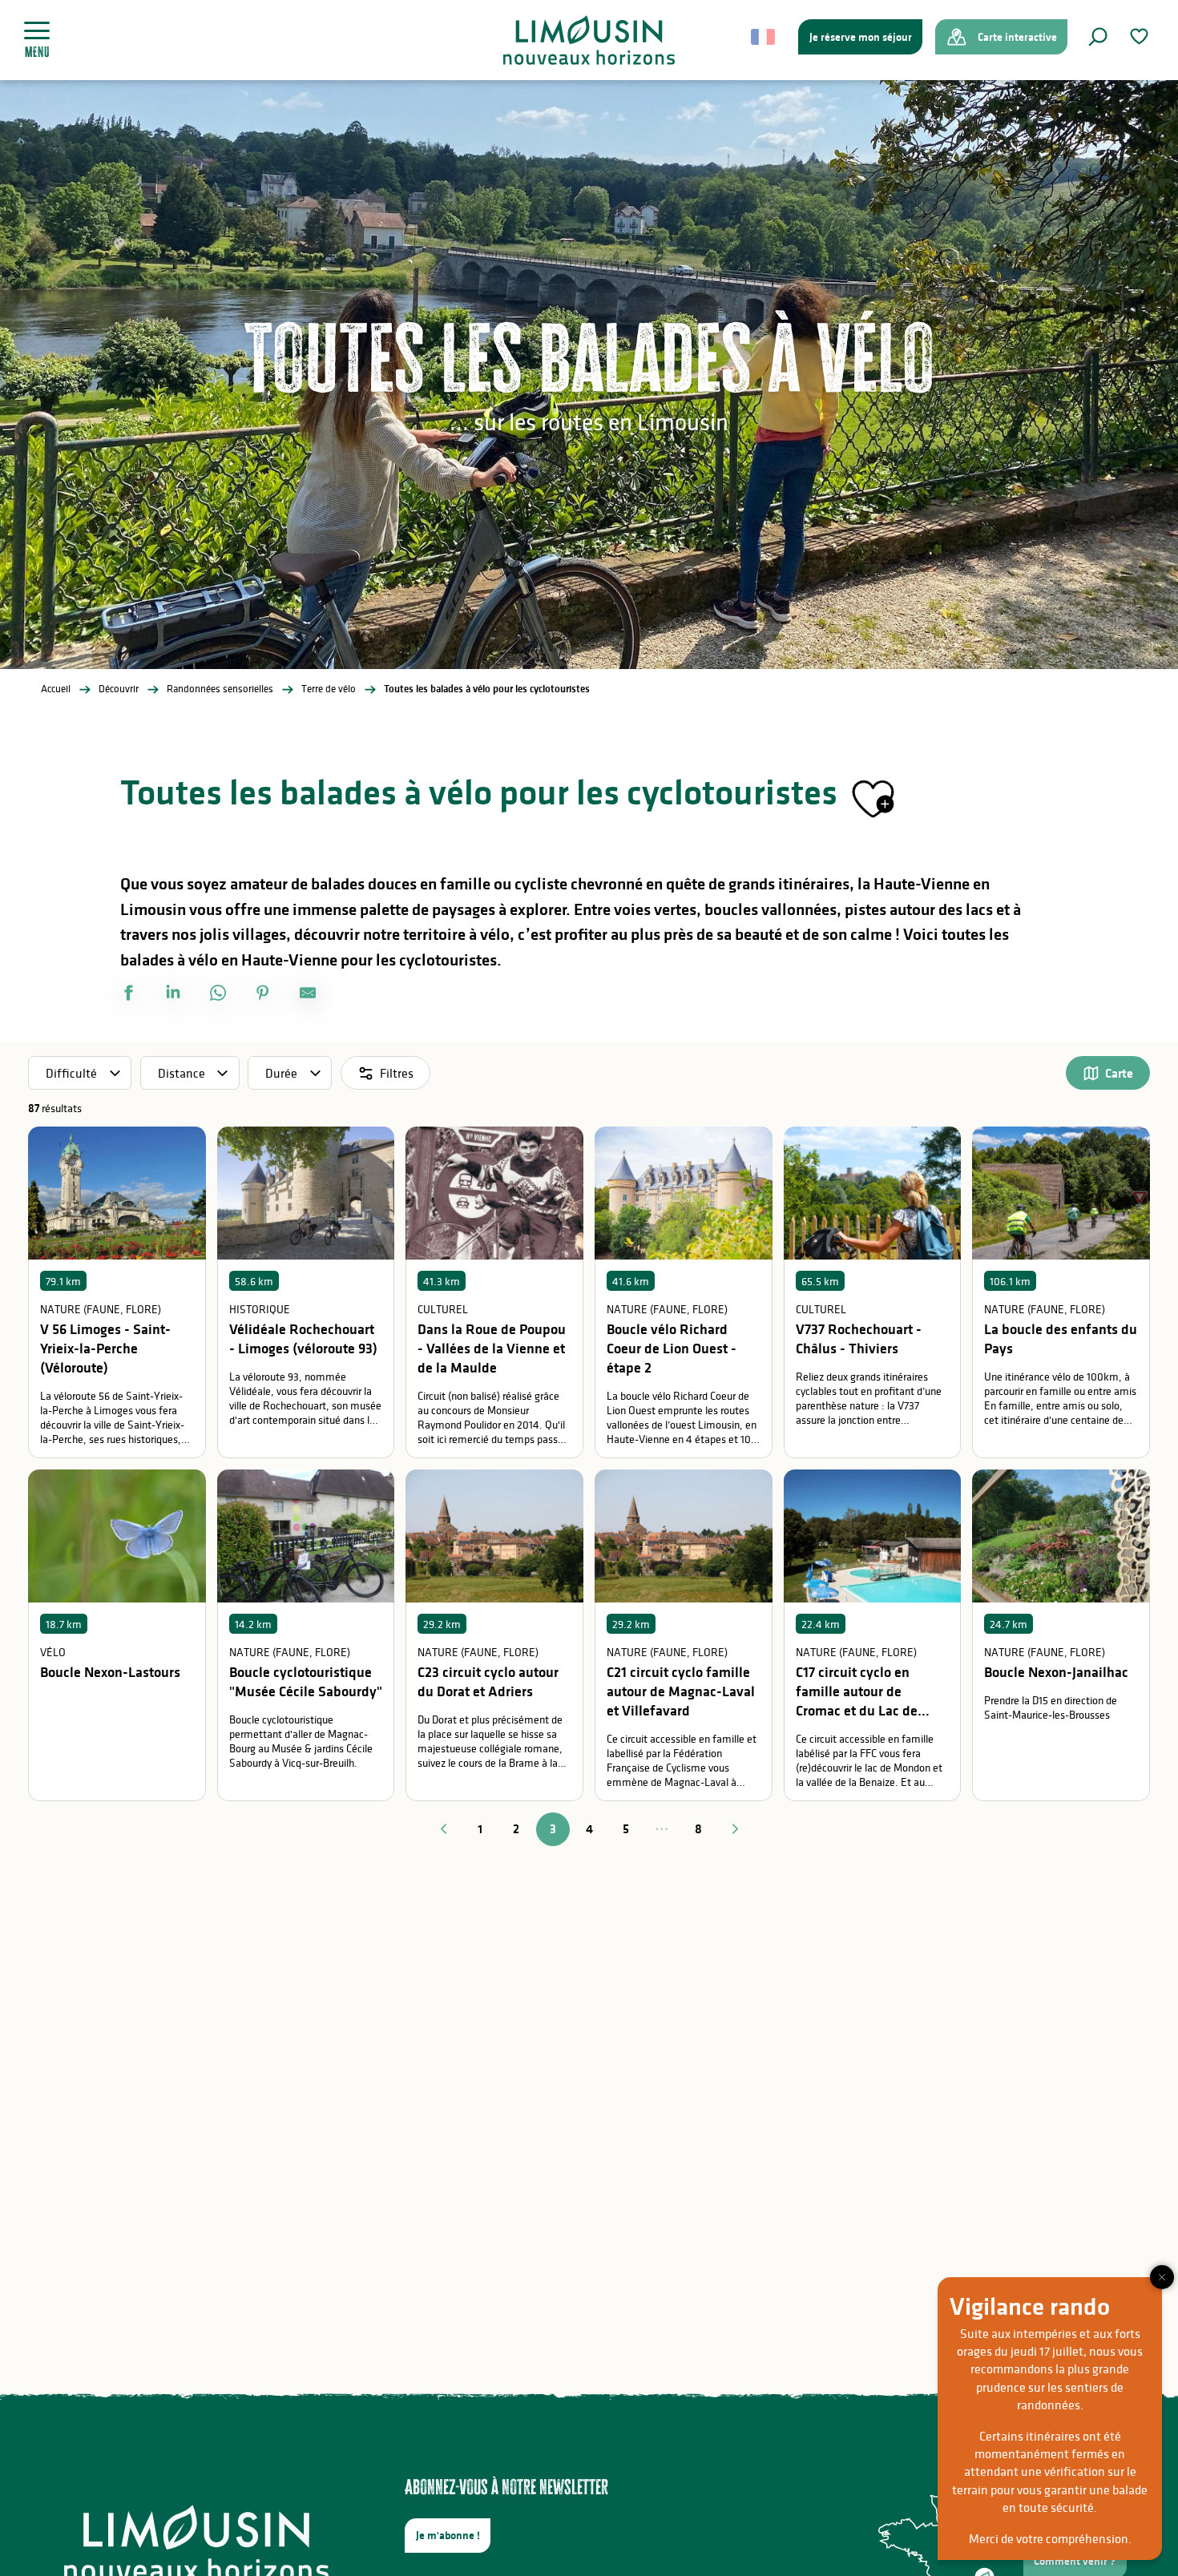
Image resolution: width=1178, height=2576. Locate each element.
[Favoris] (1141, 36)
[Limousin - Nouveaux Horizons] (589, 40)
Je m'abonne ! (448, 2535)
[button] (1098, 37)
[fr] (764, 37)
